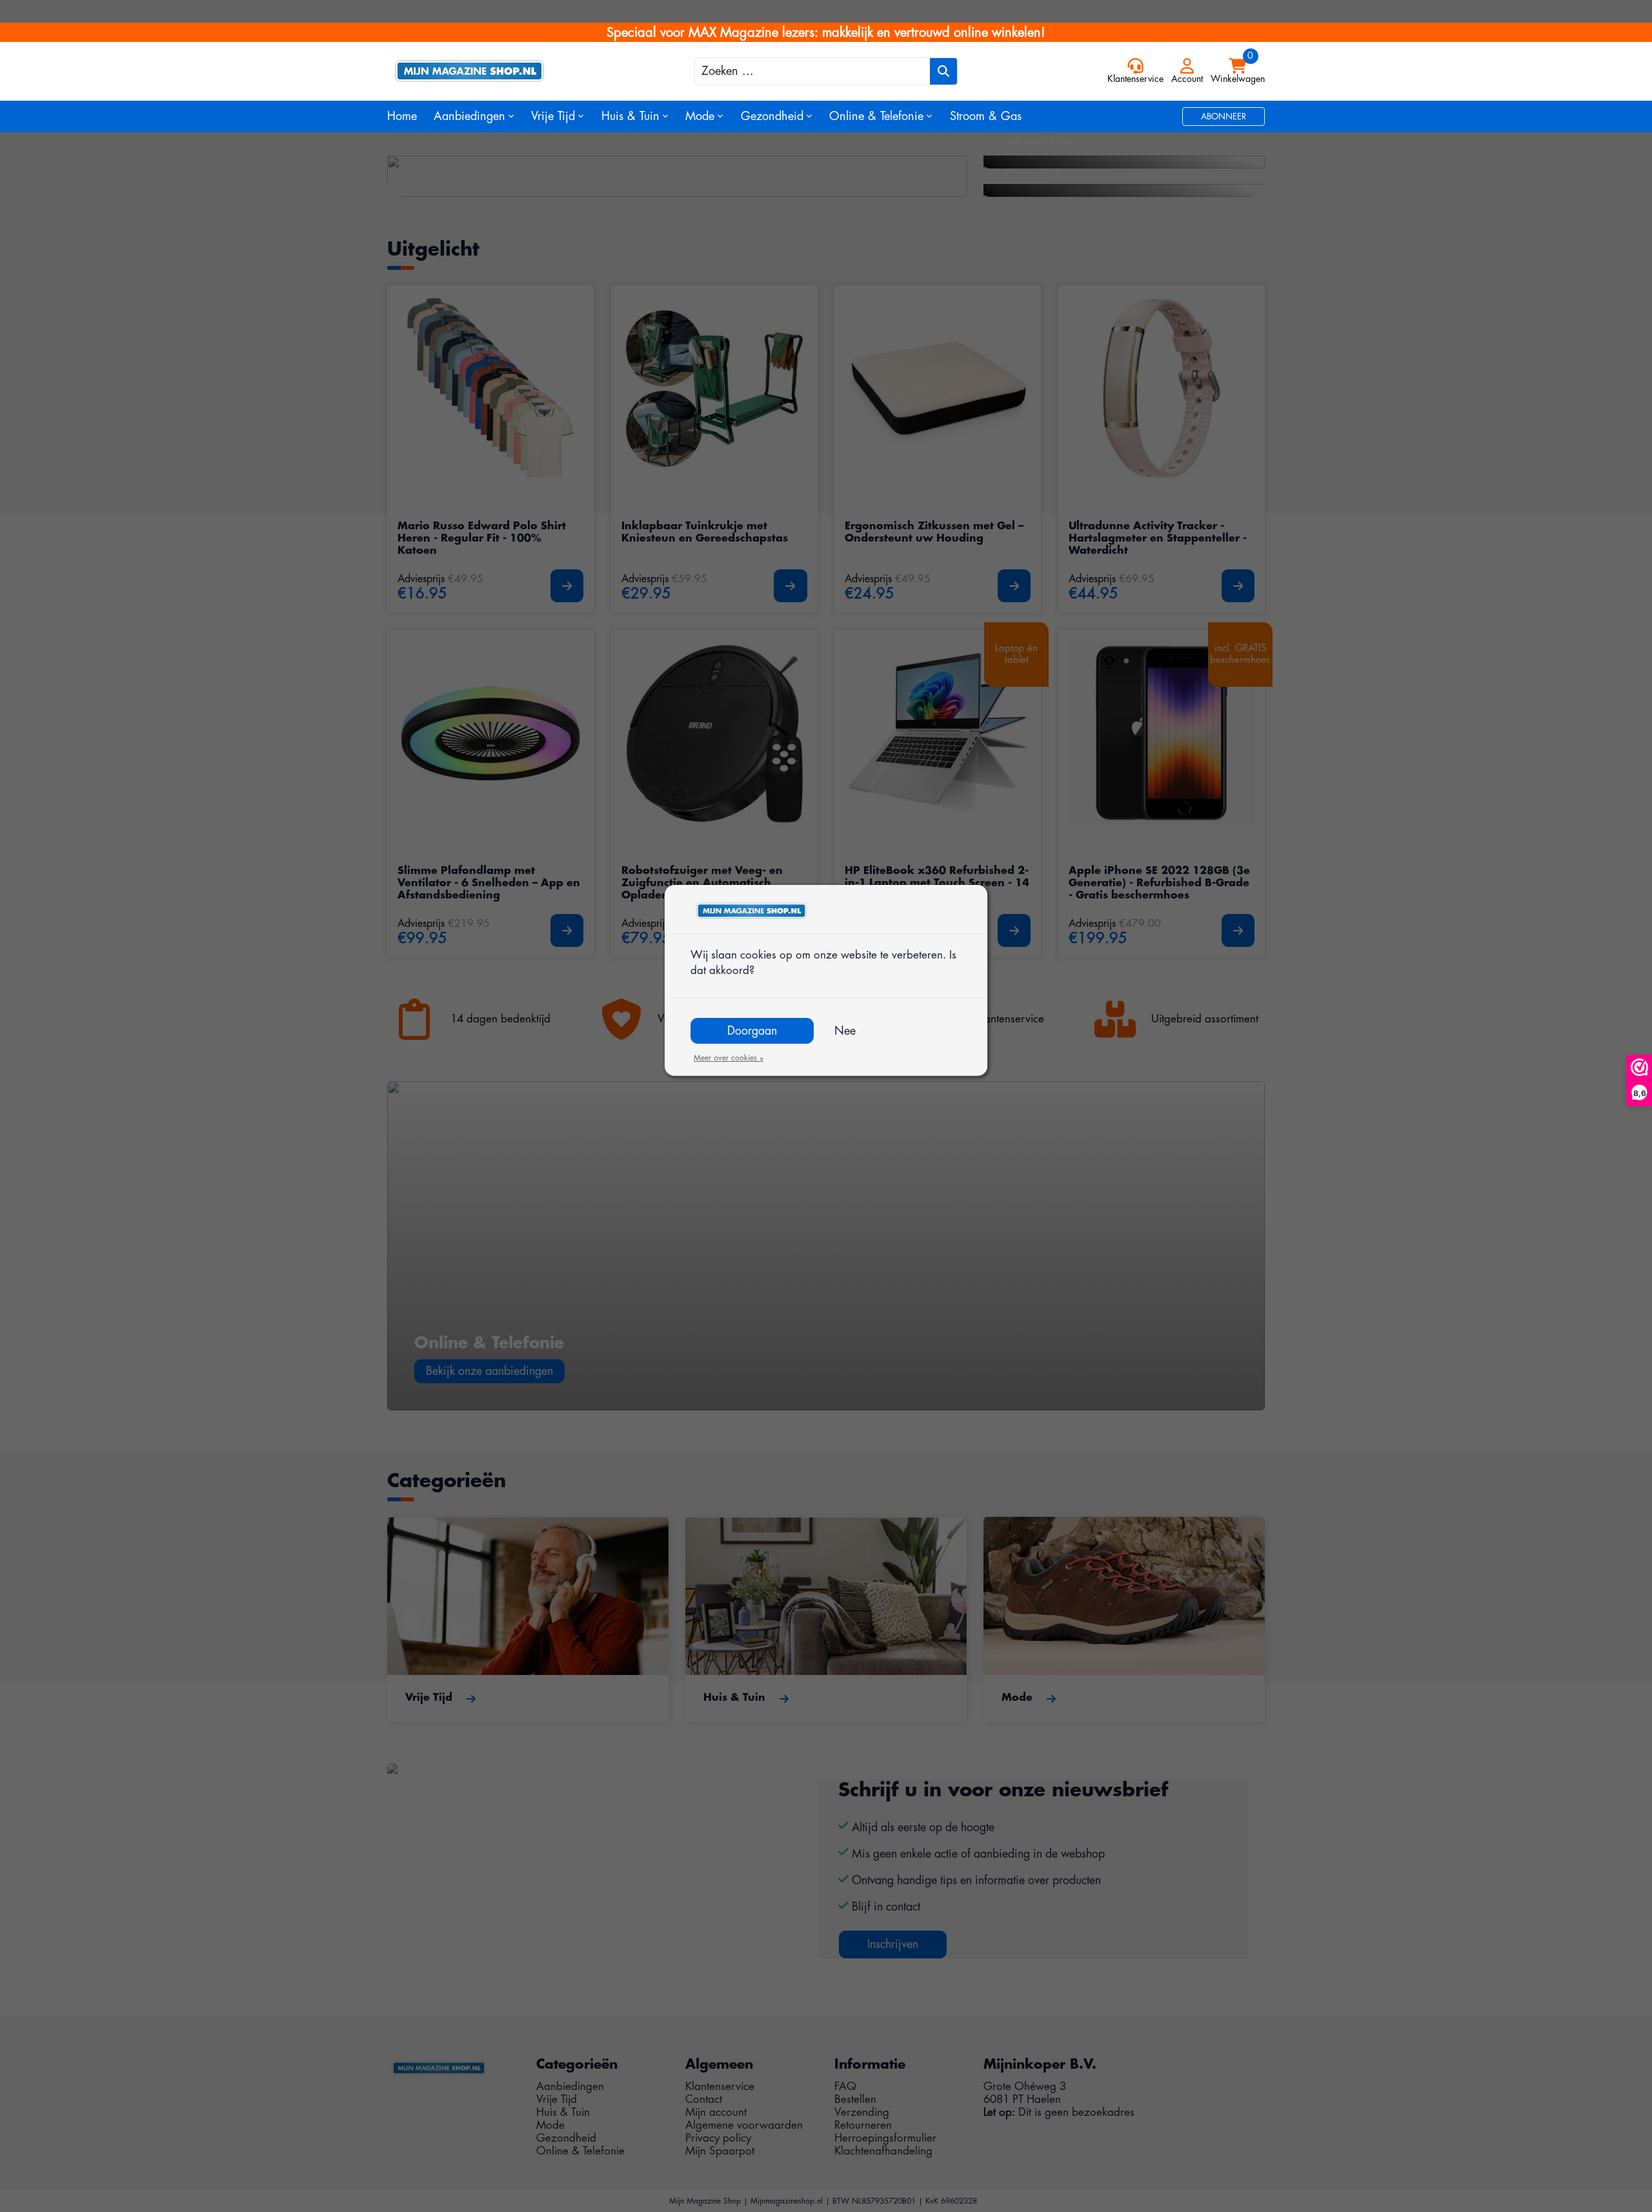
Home (402, 116)
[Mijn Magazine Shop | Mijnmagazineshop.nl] (497, 71)
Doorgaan (752, 1031)
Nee (845, 1031)
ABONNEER (1224, 117)
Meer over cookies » (729, 1058)
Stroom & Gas (986, 116)
